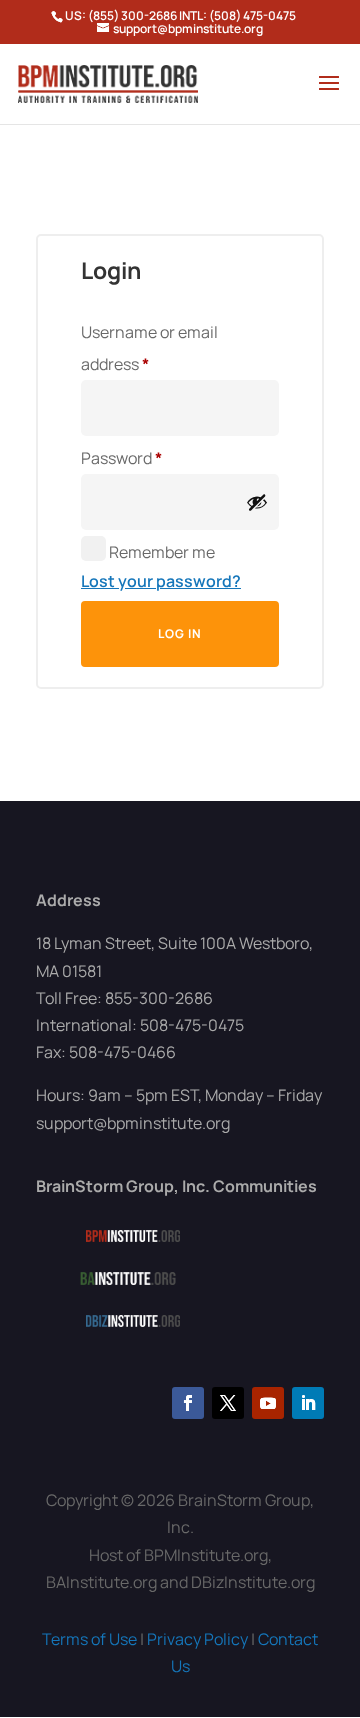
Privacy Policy (197, 1639)
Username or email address (149, 348)
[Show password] (257, 502)
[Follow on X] (228, 1403)
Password (154, 457)
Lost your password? (161, 581)
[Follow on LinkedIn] (308, 1403)
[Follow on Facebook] (188, 1403)
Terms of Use (89, 1639)
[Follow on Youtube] (268, 1403)
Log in (180, 633)
